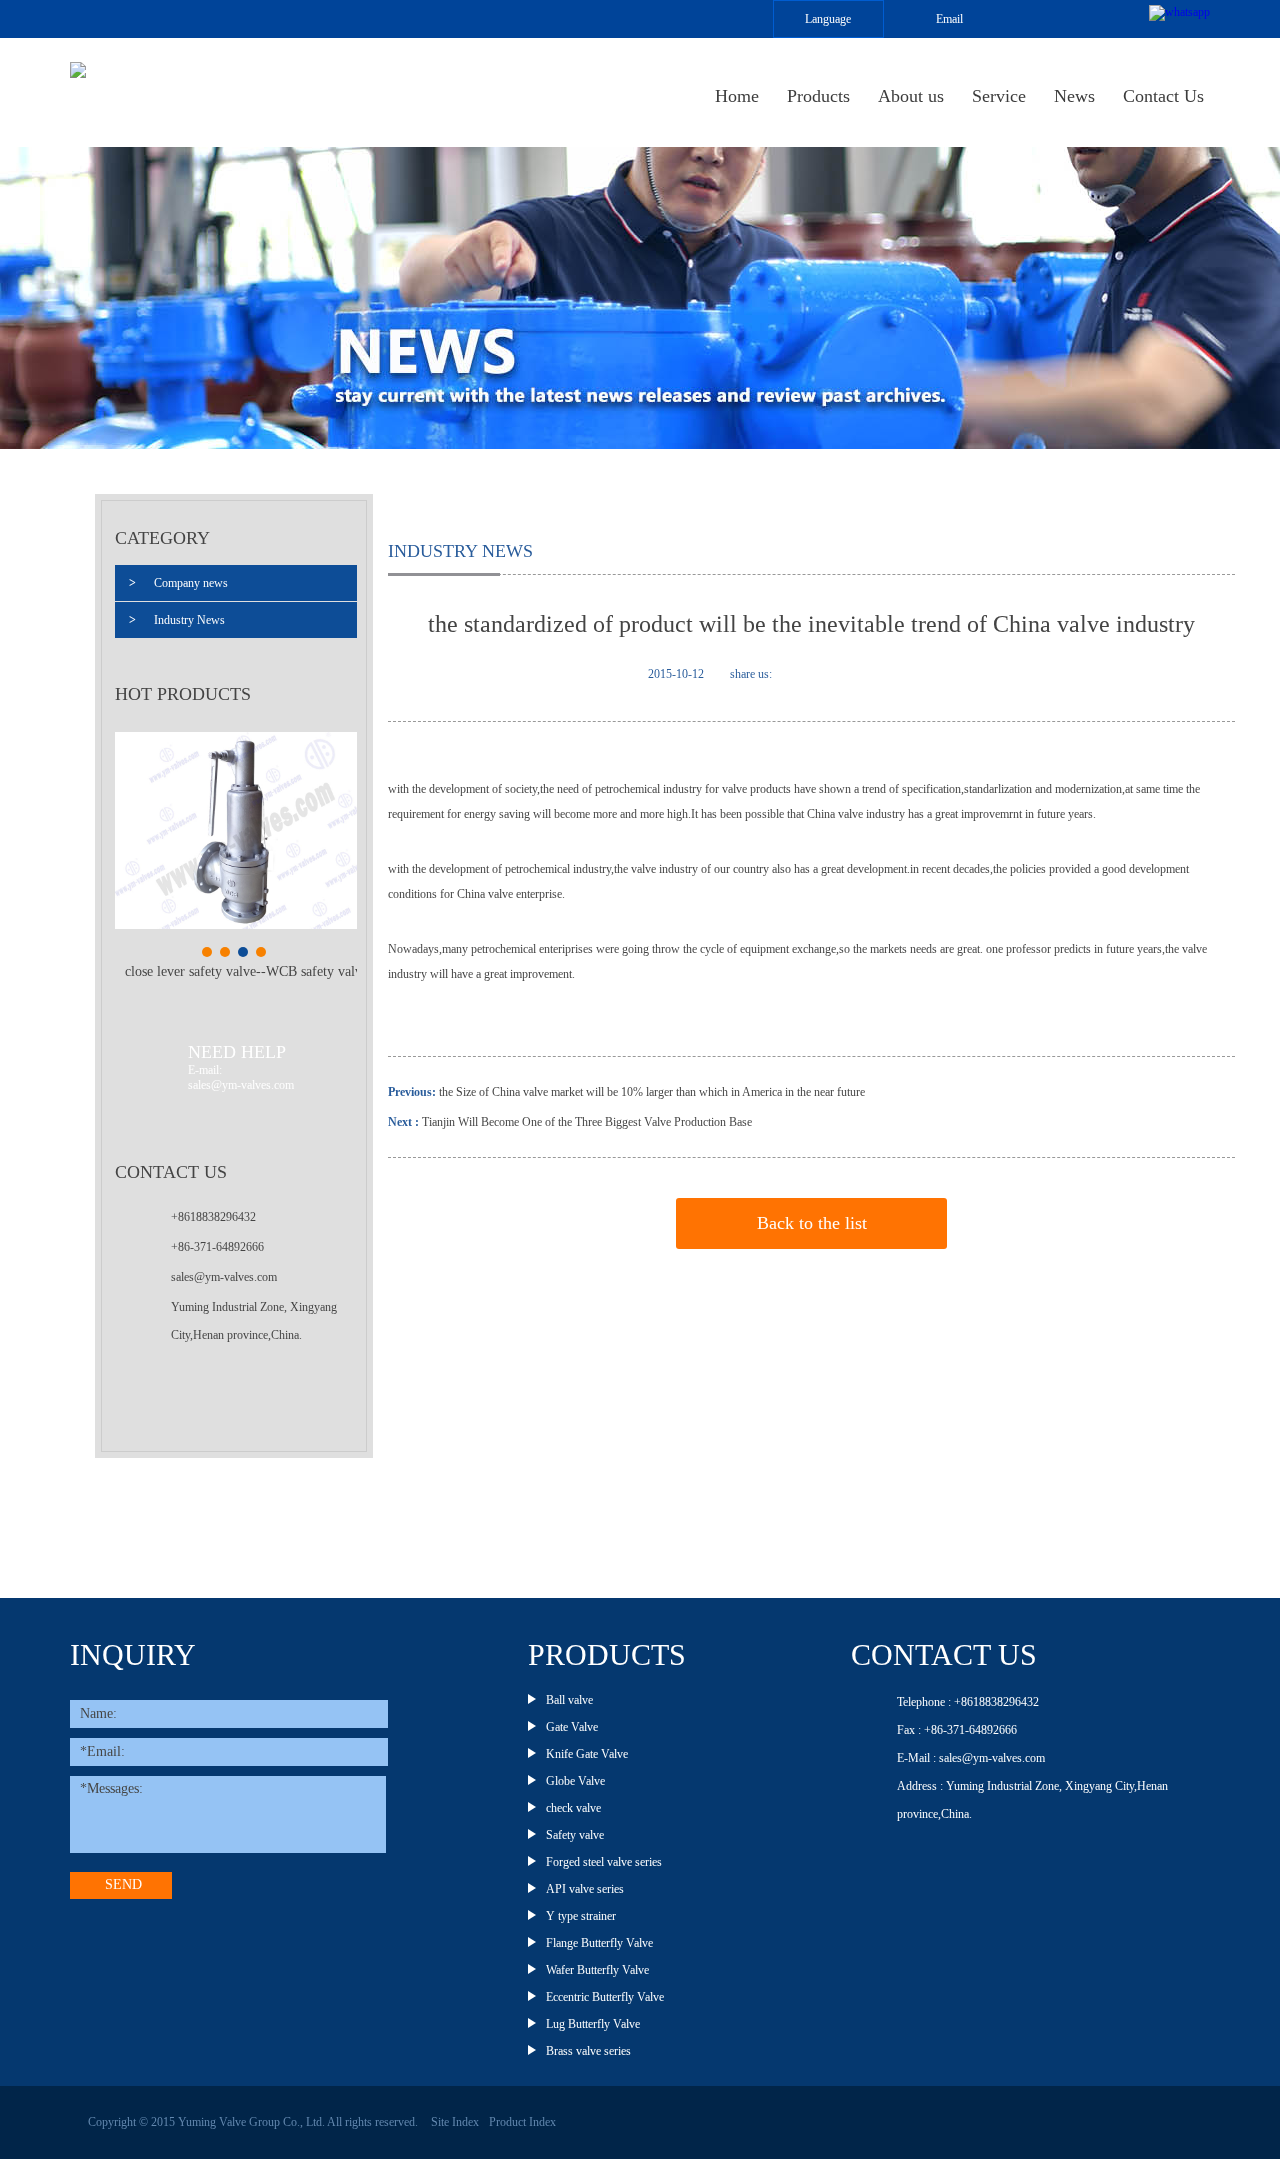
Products (818, 96)
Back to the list (812, 1223)
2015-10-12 (676, 674)
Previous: (413, 1092)
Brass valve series (588, 2051)
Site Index (455, 2122)
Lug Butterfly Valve (593, 2024)
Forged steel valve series (604, 1862)
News (1074, 96)
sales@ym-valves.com (224, 1277)
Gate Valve (572, 1727)
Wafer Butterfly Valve (597, 1970)
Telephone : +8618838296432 (968, 1702)
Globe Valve (575, 1781)
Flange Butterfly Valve (599, 1943)
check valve (573, 1808)
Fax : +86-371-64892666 (957, 1730)
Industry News (177, 620)
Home (737, 96)
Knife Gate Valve (587, 1754)
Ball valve (569, 1700)
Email (949, 19)
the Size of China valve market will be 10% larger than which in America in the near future (652, 1092)
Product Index (522, 2122)
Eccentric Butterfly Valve (605, 1997)
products (607, 1654)
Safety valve (575, 1835)
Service (999, 96)
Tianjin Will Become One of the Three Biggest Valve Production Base (587, 1122)
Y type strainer (581, 1916)
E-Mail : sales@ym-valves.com (971, 1758)
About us (911, 96)
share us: (751, 674)
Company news (178, 583)
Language (828, 19)
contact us (944, 1654)
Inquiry (133, 1654)
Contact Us (1163, 96)
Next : (403, 1122)
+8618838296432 (213, 1217)
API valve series (585, 1889)
